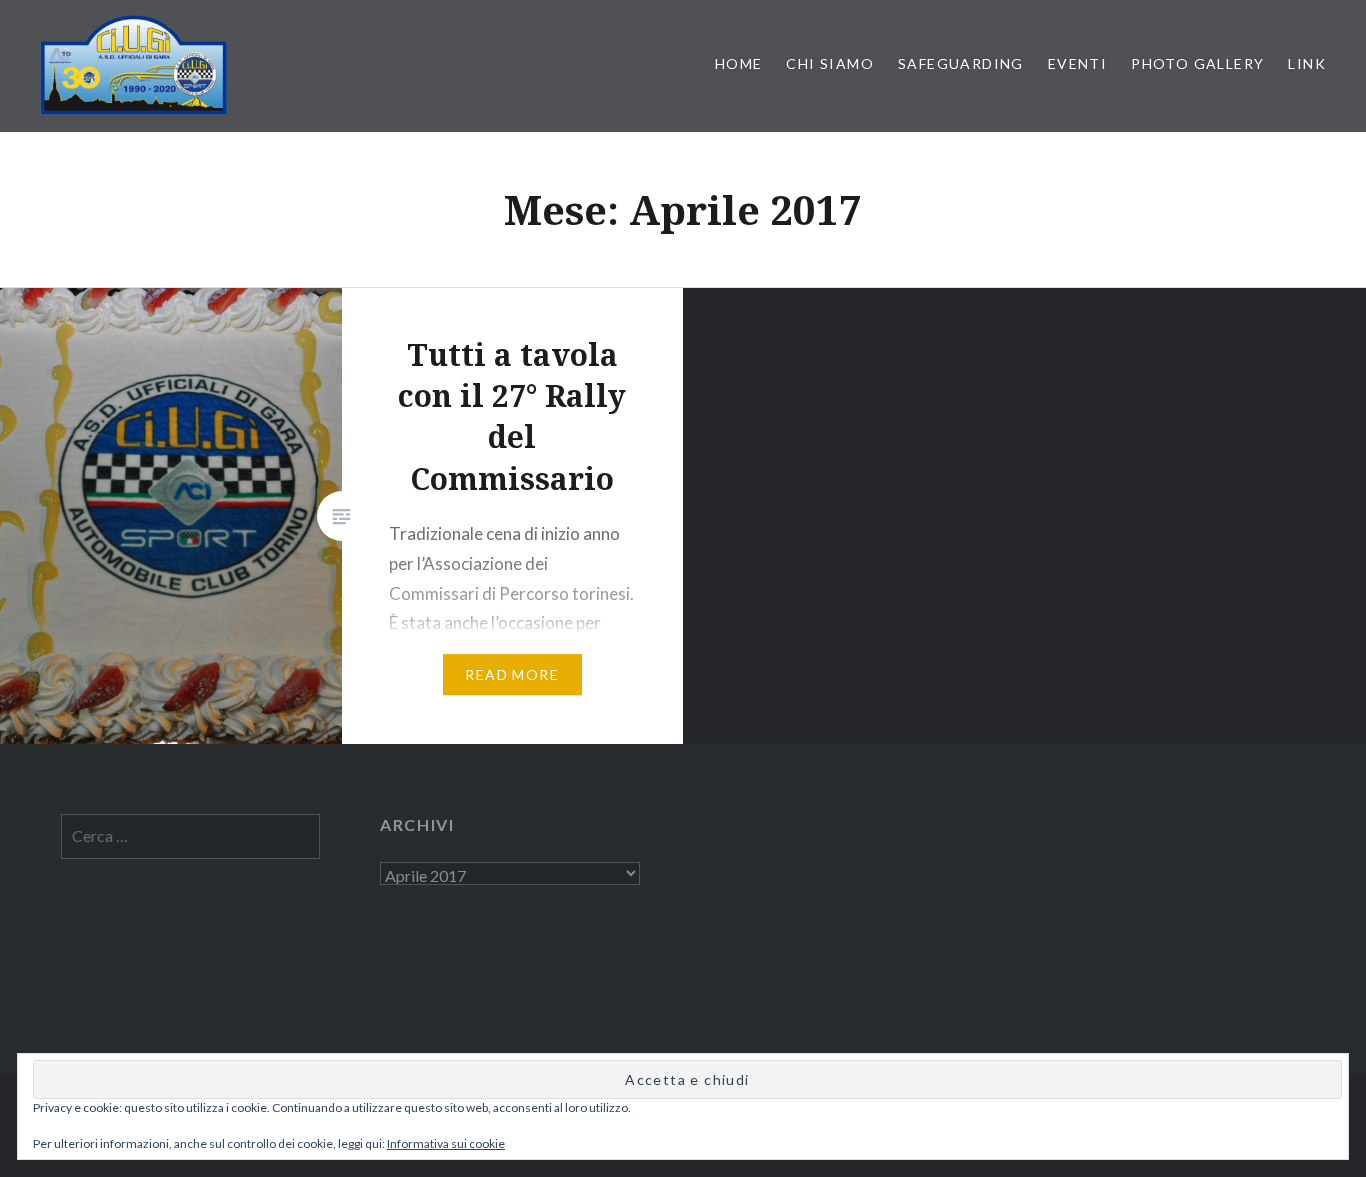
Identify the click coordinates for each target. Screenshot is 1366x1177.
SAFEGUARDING (961, 63)
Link (1307, 63)
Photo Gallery (1197, 63)
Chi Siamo (830, 63)
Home (739, 63)
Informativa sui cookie (446, 1143)
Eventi (1077, 63)
